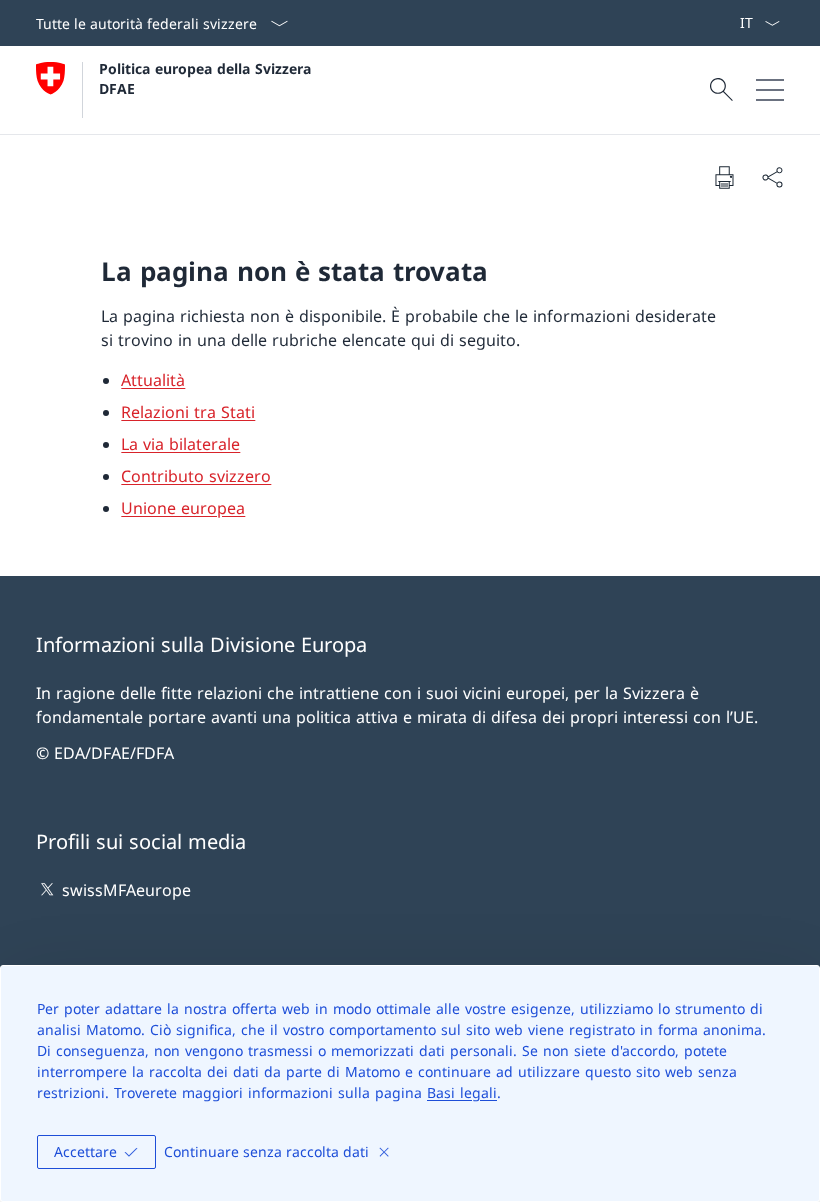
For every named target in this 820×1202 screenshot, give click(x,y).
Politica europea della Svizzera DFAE (207, 78)
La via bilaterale (180, 444)
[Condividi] (772, 177)
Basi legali (462, 1092)
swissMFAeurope (126, 890)
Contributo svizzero (196, 476)
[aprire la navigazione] (770, 90)
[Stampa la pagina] (724, 177)
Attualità (153, 380)
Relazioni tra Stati (188, 412)
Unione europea (183, 508)
